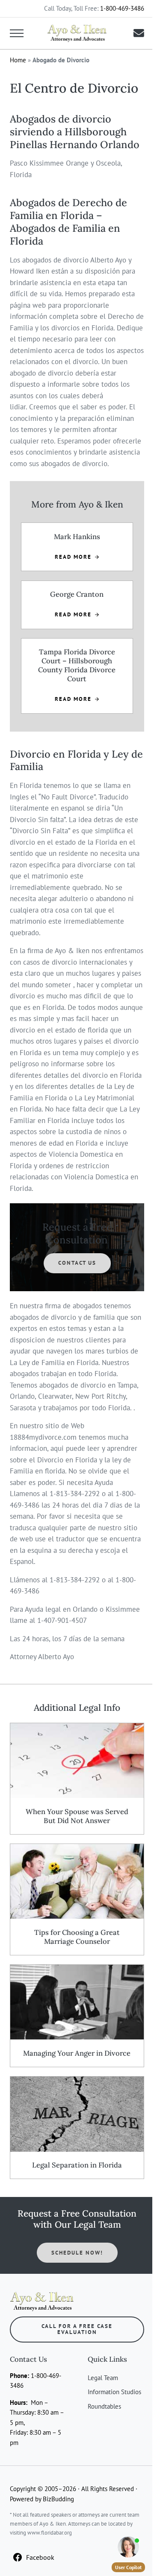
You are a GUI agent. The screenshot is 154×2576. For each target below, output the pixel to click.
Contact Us (77, 1263)
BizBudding (58, 2499)
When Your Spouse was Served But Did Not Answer (77, 1816)
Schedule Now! (77, 2253)
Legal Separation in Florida (77, 2165)
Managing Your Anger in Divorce (77, 2053)
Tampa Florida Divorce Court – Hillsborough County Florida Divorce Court (77, 665)
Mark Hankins (77, 537)
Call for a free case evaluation (77, 2329)
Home (18, 60)
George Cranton (77, 594)
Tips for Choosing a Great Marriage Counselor (77, 1937)
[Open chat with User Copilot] (128, 2547)
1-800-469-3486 (122, 8)
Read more (77, 557)
